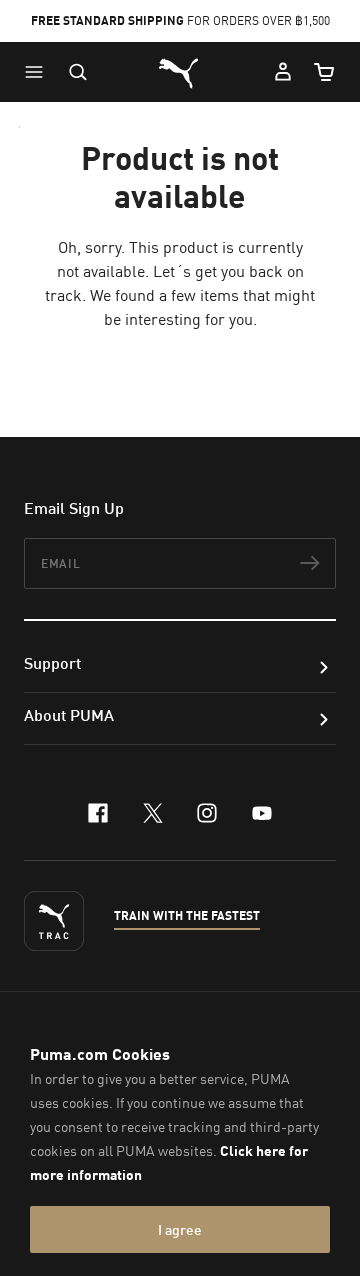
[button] (39, 72)
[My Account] (283, 72)
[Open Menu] (39, 72)
